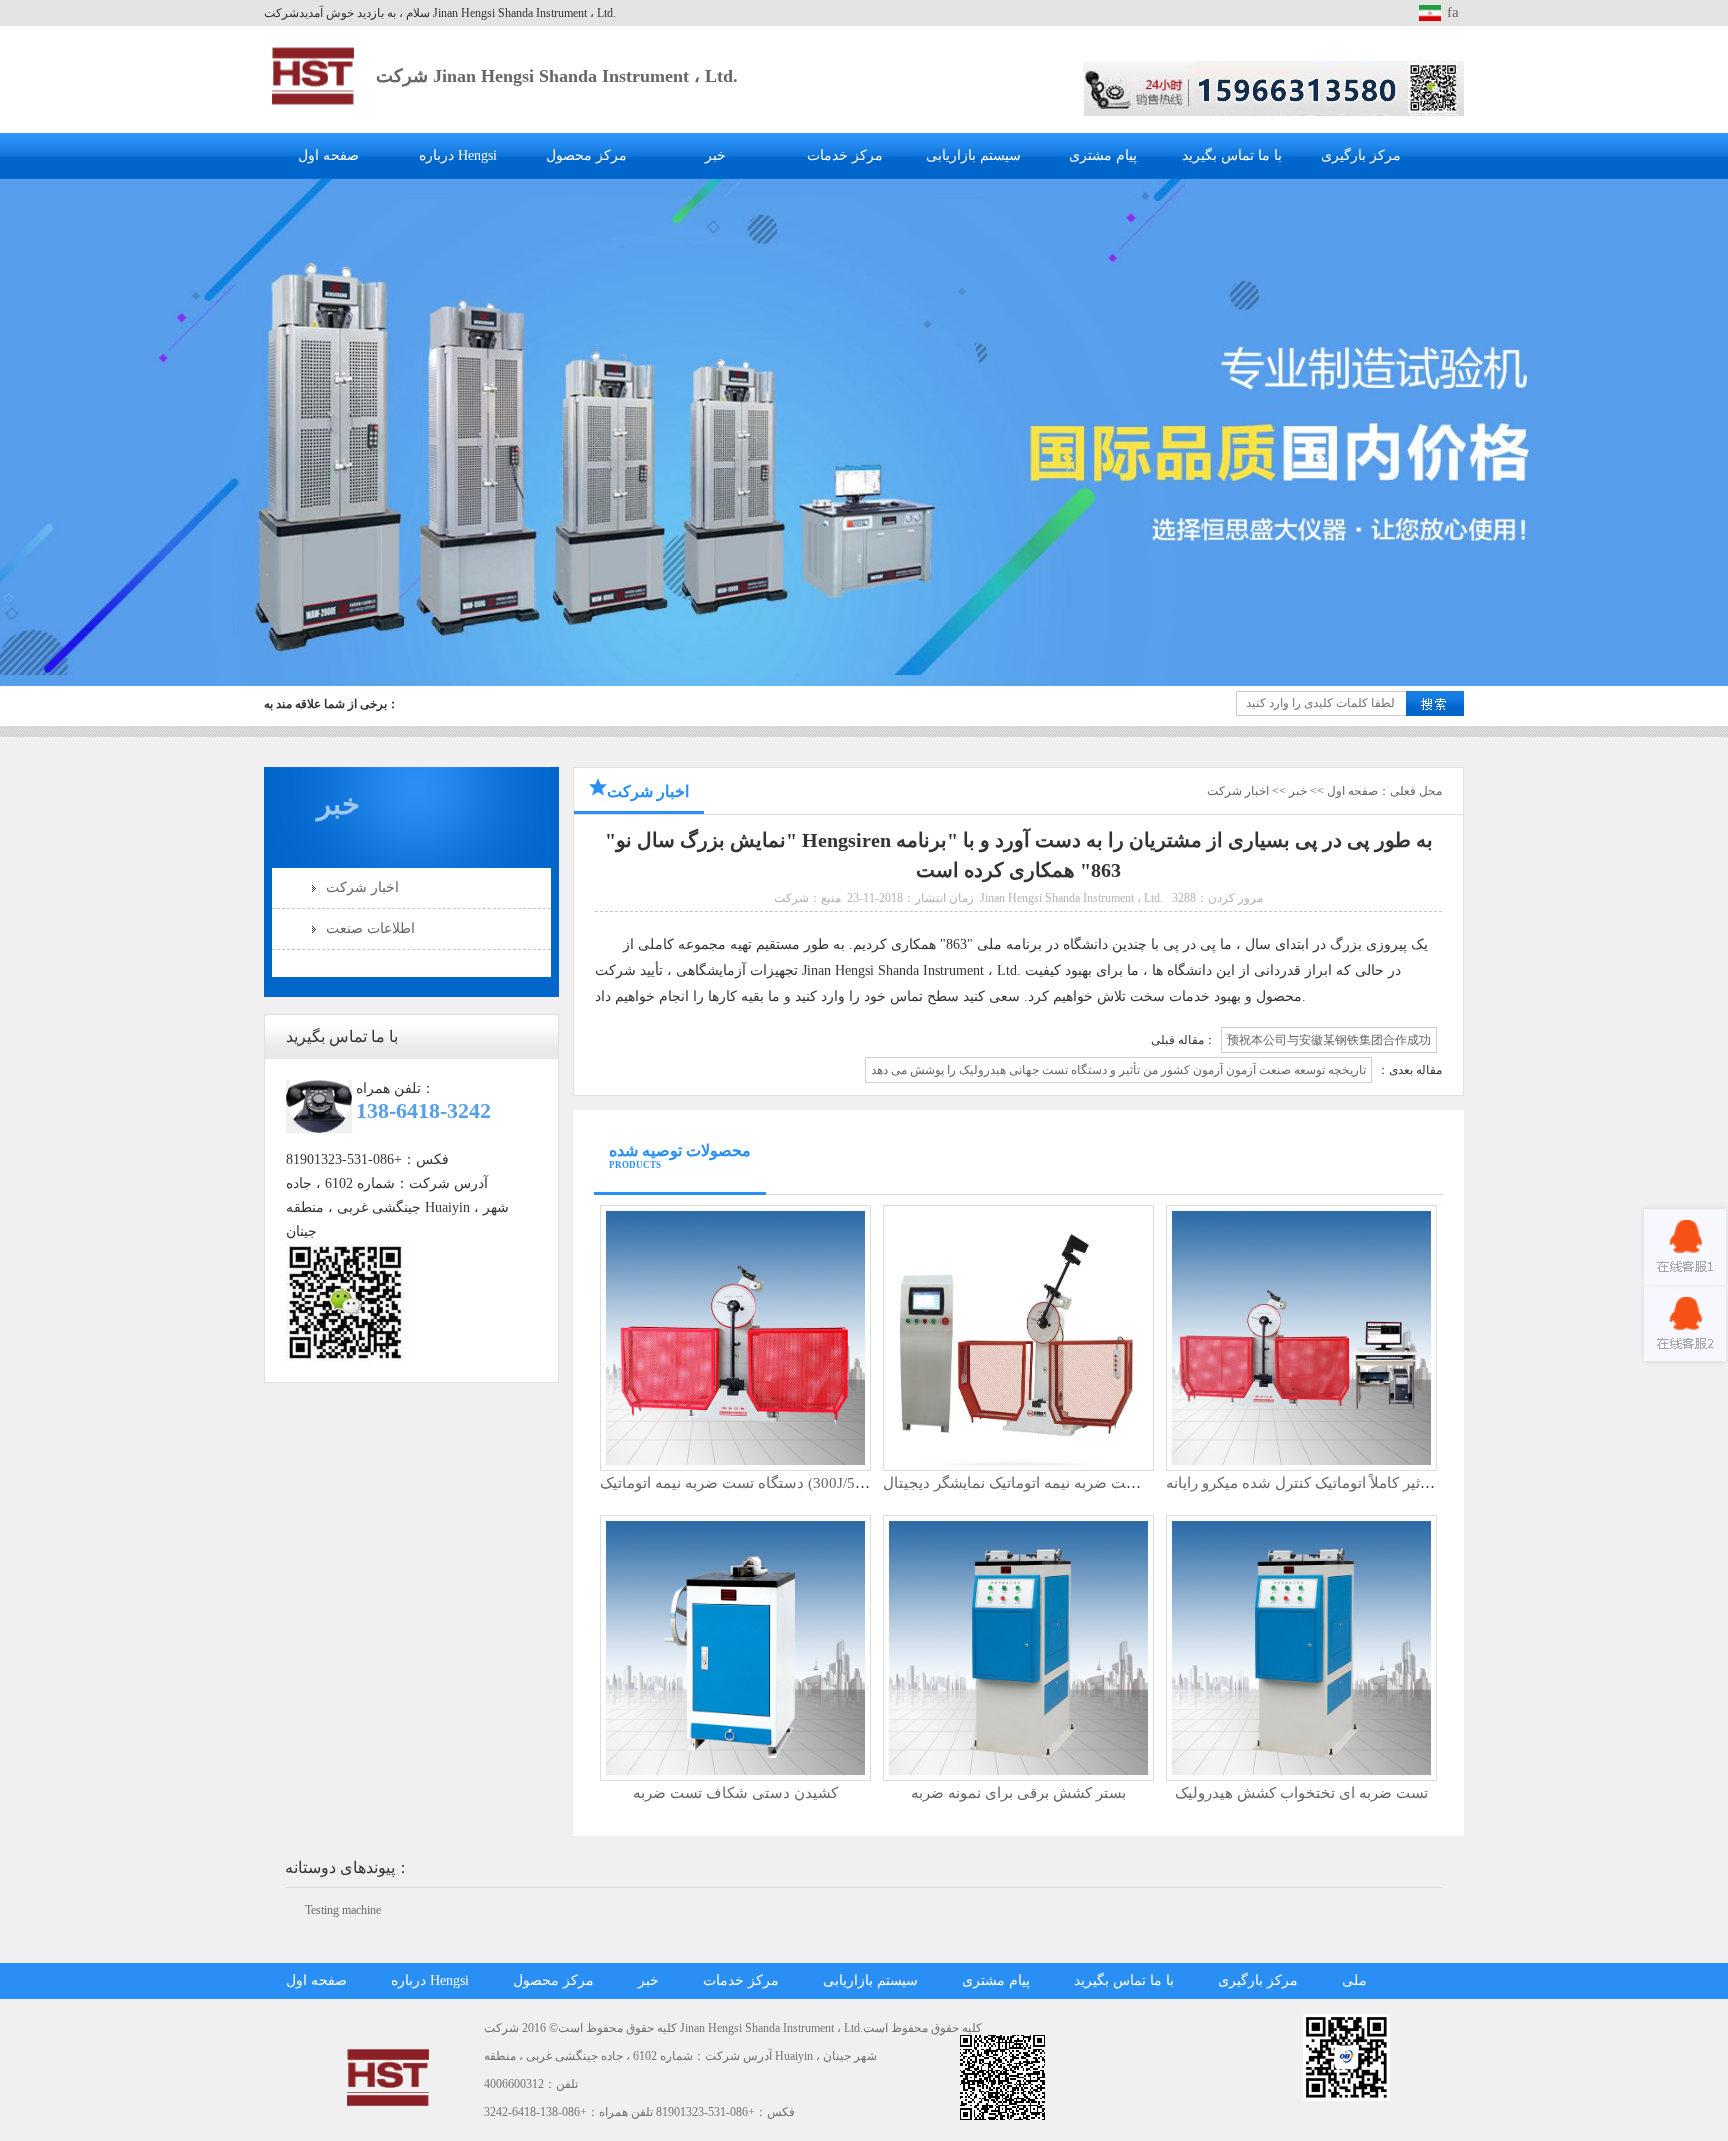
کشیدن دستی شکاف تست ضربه (735, 1793)
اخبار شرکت (362, 887)
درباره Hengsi (458, 155)
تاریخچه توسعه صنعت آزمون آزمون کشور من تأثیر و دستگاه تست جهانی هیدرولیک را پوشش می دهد (1118, 1070)
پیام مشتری (1103, 155)
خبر (715, 155)
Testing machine (343, 1910)
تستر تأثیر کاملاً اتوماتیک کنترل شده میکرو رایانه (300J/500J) (1353, 1483)
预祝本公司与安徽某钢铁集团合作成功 (1329, 1040)
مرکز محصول (586, 155)
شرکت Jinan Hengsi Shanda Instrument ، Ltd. (557, 76)
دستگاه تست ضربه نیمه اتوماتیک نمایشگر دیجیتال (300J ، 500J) (1081, 1483)
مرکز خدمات (845, 155)
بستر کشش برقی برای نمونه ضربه (1018, 1793)
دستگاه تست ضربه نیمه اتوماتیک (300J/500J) (741, 1483)
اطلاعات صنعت (370, 928)
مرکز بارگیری (1361, 155)
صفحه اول (328, 155)
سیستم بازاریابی (973, 155)
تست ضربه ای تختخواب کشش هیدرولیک (1301, 1793)
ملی (1354, 1980)
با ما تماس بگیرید (1232, 155)
